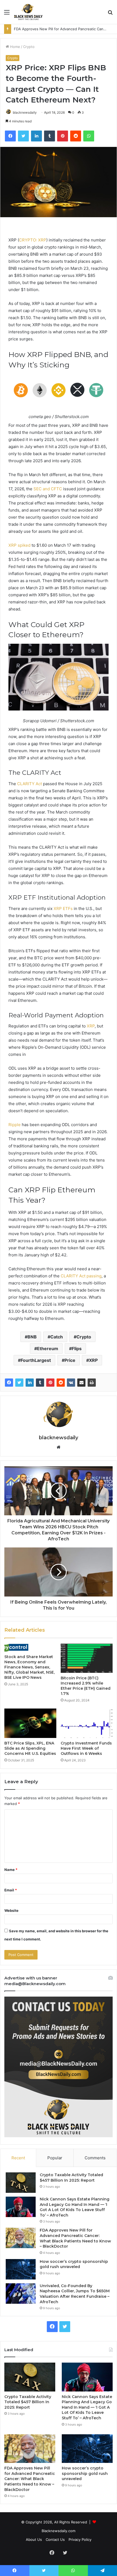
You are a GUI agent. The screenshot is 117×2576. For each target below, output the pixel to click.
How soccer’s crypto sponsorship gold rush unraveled (74, 2264)
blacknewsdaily (25, 112)
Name (11, 1870)
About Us (34, 2539)
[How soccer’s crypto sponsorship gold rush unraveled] (21, 2269)
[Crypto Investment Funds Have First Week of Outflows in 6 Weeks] (87, 1723)
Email (11, 1890)
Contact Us (55, 2539)
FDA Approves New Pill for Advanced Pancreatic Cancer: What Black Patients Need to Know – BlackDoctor (75, 2238)
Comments (95, 2158)
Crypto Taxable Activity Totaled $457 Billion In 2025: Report (71, 2178)
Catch (57, 1337)
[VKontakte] (71, 1383)
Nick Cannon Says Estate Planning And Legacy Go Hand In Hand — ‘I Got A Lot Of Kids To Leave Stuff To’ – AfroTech (75, 2207)
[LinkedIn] (30, 1383)
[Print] (92, 1383)
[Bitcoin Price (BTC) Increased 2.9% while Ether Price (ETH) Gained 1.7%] (87, 1658)
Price (70, 1360)
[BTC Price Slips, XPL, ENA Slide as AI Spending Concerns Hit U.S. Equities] (30, 1723)
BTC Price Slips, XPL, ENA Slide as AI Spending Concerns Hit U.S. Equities (30, 1748)
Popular (55, 2158)
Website (11, 1910)
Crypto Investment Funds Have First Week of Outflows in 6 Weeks (86, 1748)
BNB (32, 1337)
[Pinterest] (50, 1383)
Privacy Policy (80, 2539)
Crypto (29, 47)
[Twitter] (19, 1383)
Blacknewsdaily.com (59, 2531)
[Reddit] (61, 1383)
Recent (18, 2158)
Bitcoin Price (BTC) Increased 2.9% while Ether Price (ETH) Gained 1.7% (86, 1686)
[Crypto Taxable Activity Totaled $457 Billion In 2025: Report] (21, 2183)
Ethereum (48, 1349)
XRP (93, 1360)
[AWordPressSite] (28, 12)
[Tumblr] (40, 1383)
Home (15, 47)
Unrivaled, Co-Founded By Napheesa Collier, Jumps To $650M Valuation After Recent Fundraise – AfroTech (75, 2294)
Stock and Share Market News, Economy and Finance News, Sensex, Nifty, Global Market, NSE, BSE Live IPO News (30, 1667)
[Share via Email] (81, 1383)
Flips (77, 1349)
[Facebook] (9, 1383)
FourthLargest (36, 1360)
